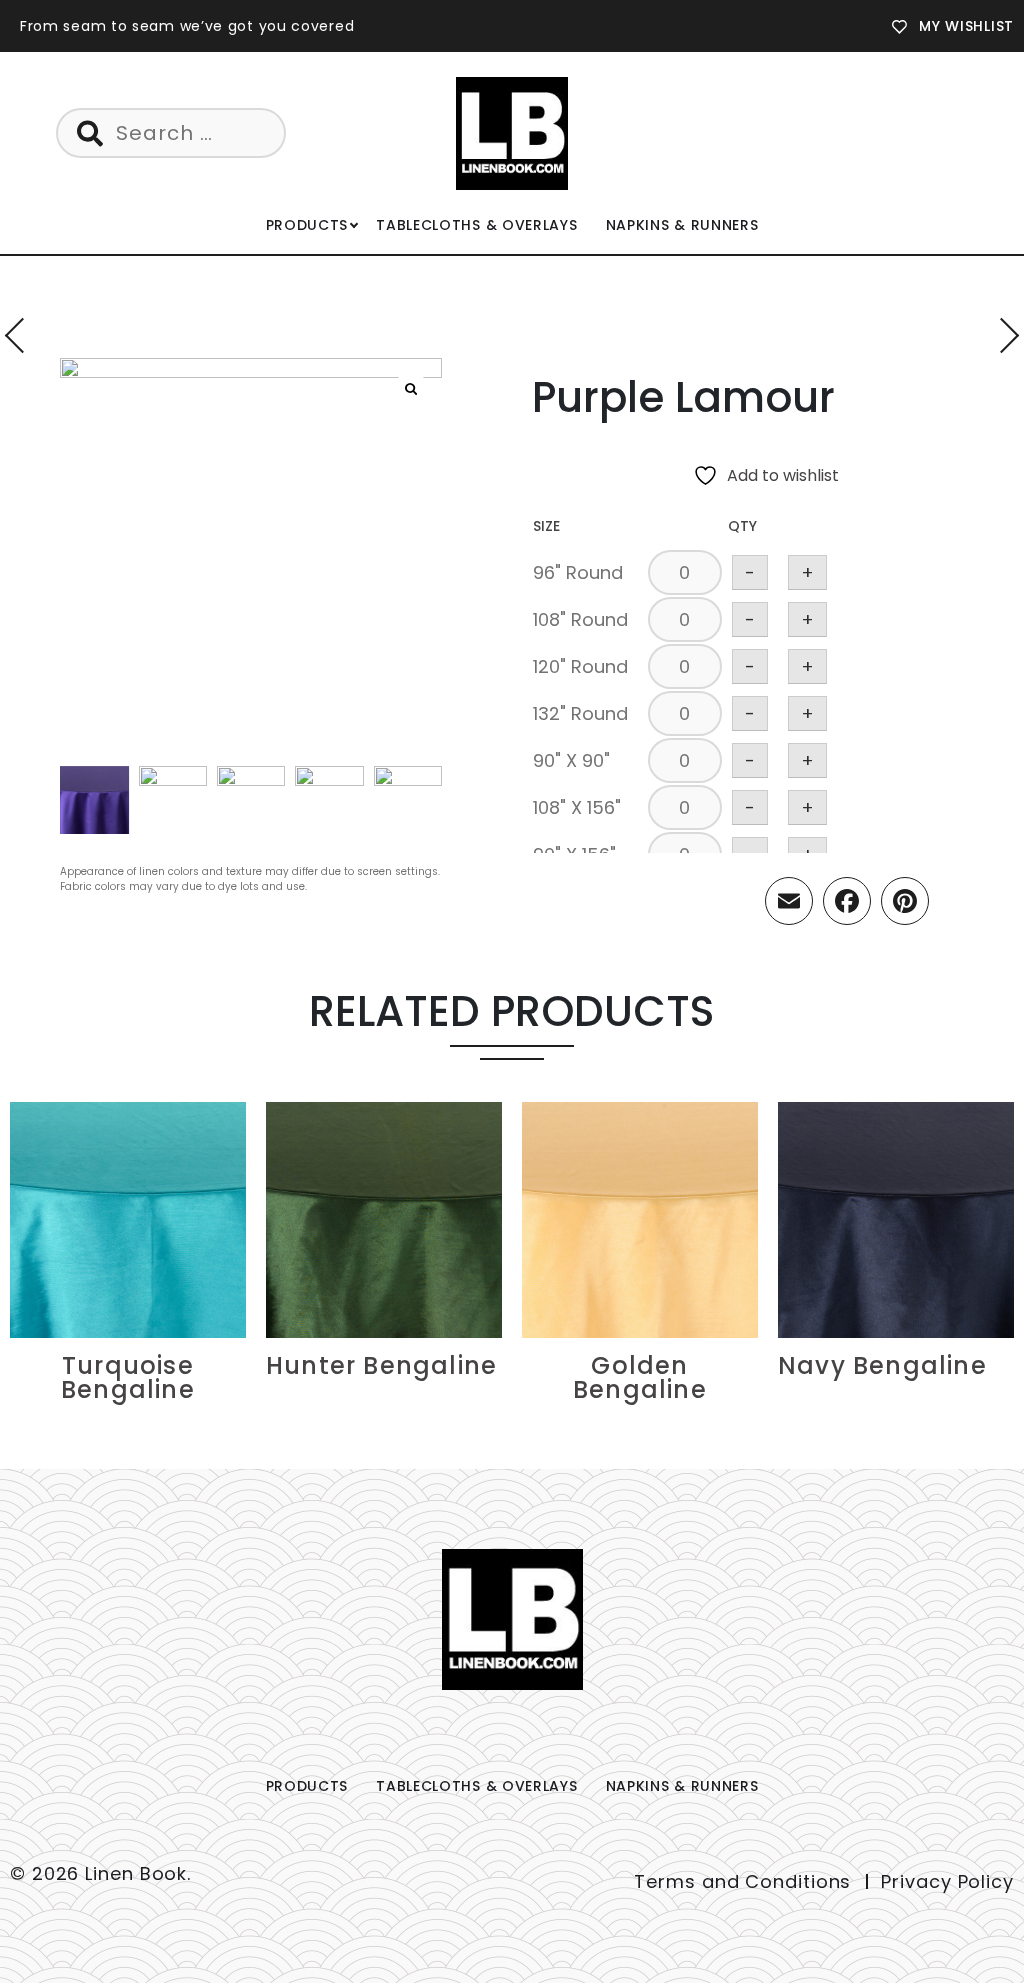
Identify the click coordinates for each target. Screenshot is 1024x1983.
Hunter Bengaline (381, 1365)
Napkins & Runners (682, 225)
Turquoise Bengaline (128, 1377)
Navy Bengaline (882, 1365)
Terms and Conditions (742, 1881)
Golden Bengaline (640, 1377)
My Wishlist (966, 26)
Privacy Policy (947, 1881)
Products (307, 225)
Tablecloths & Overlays (476, 225)
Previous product (22, 335)
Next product (1001, 335)
